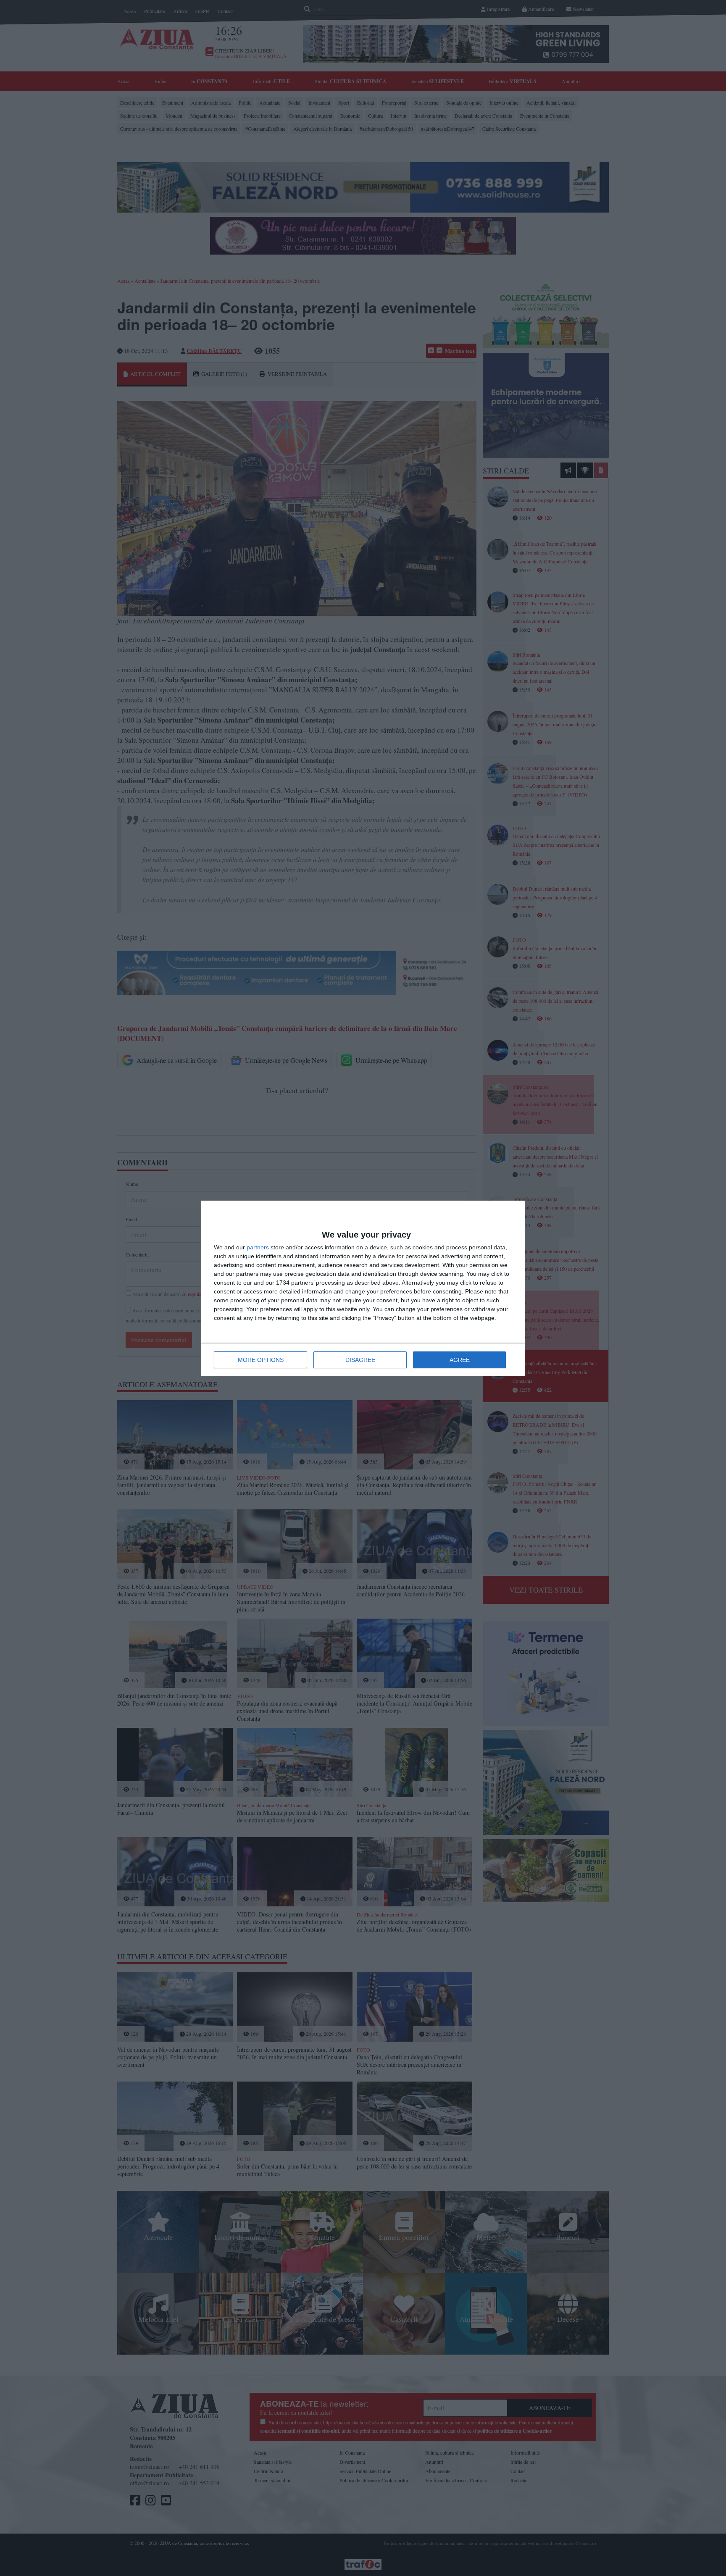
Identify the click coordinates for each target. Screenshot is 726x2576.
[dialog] (363, 1288)
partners (258, 1247)
